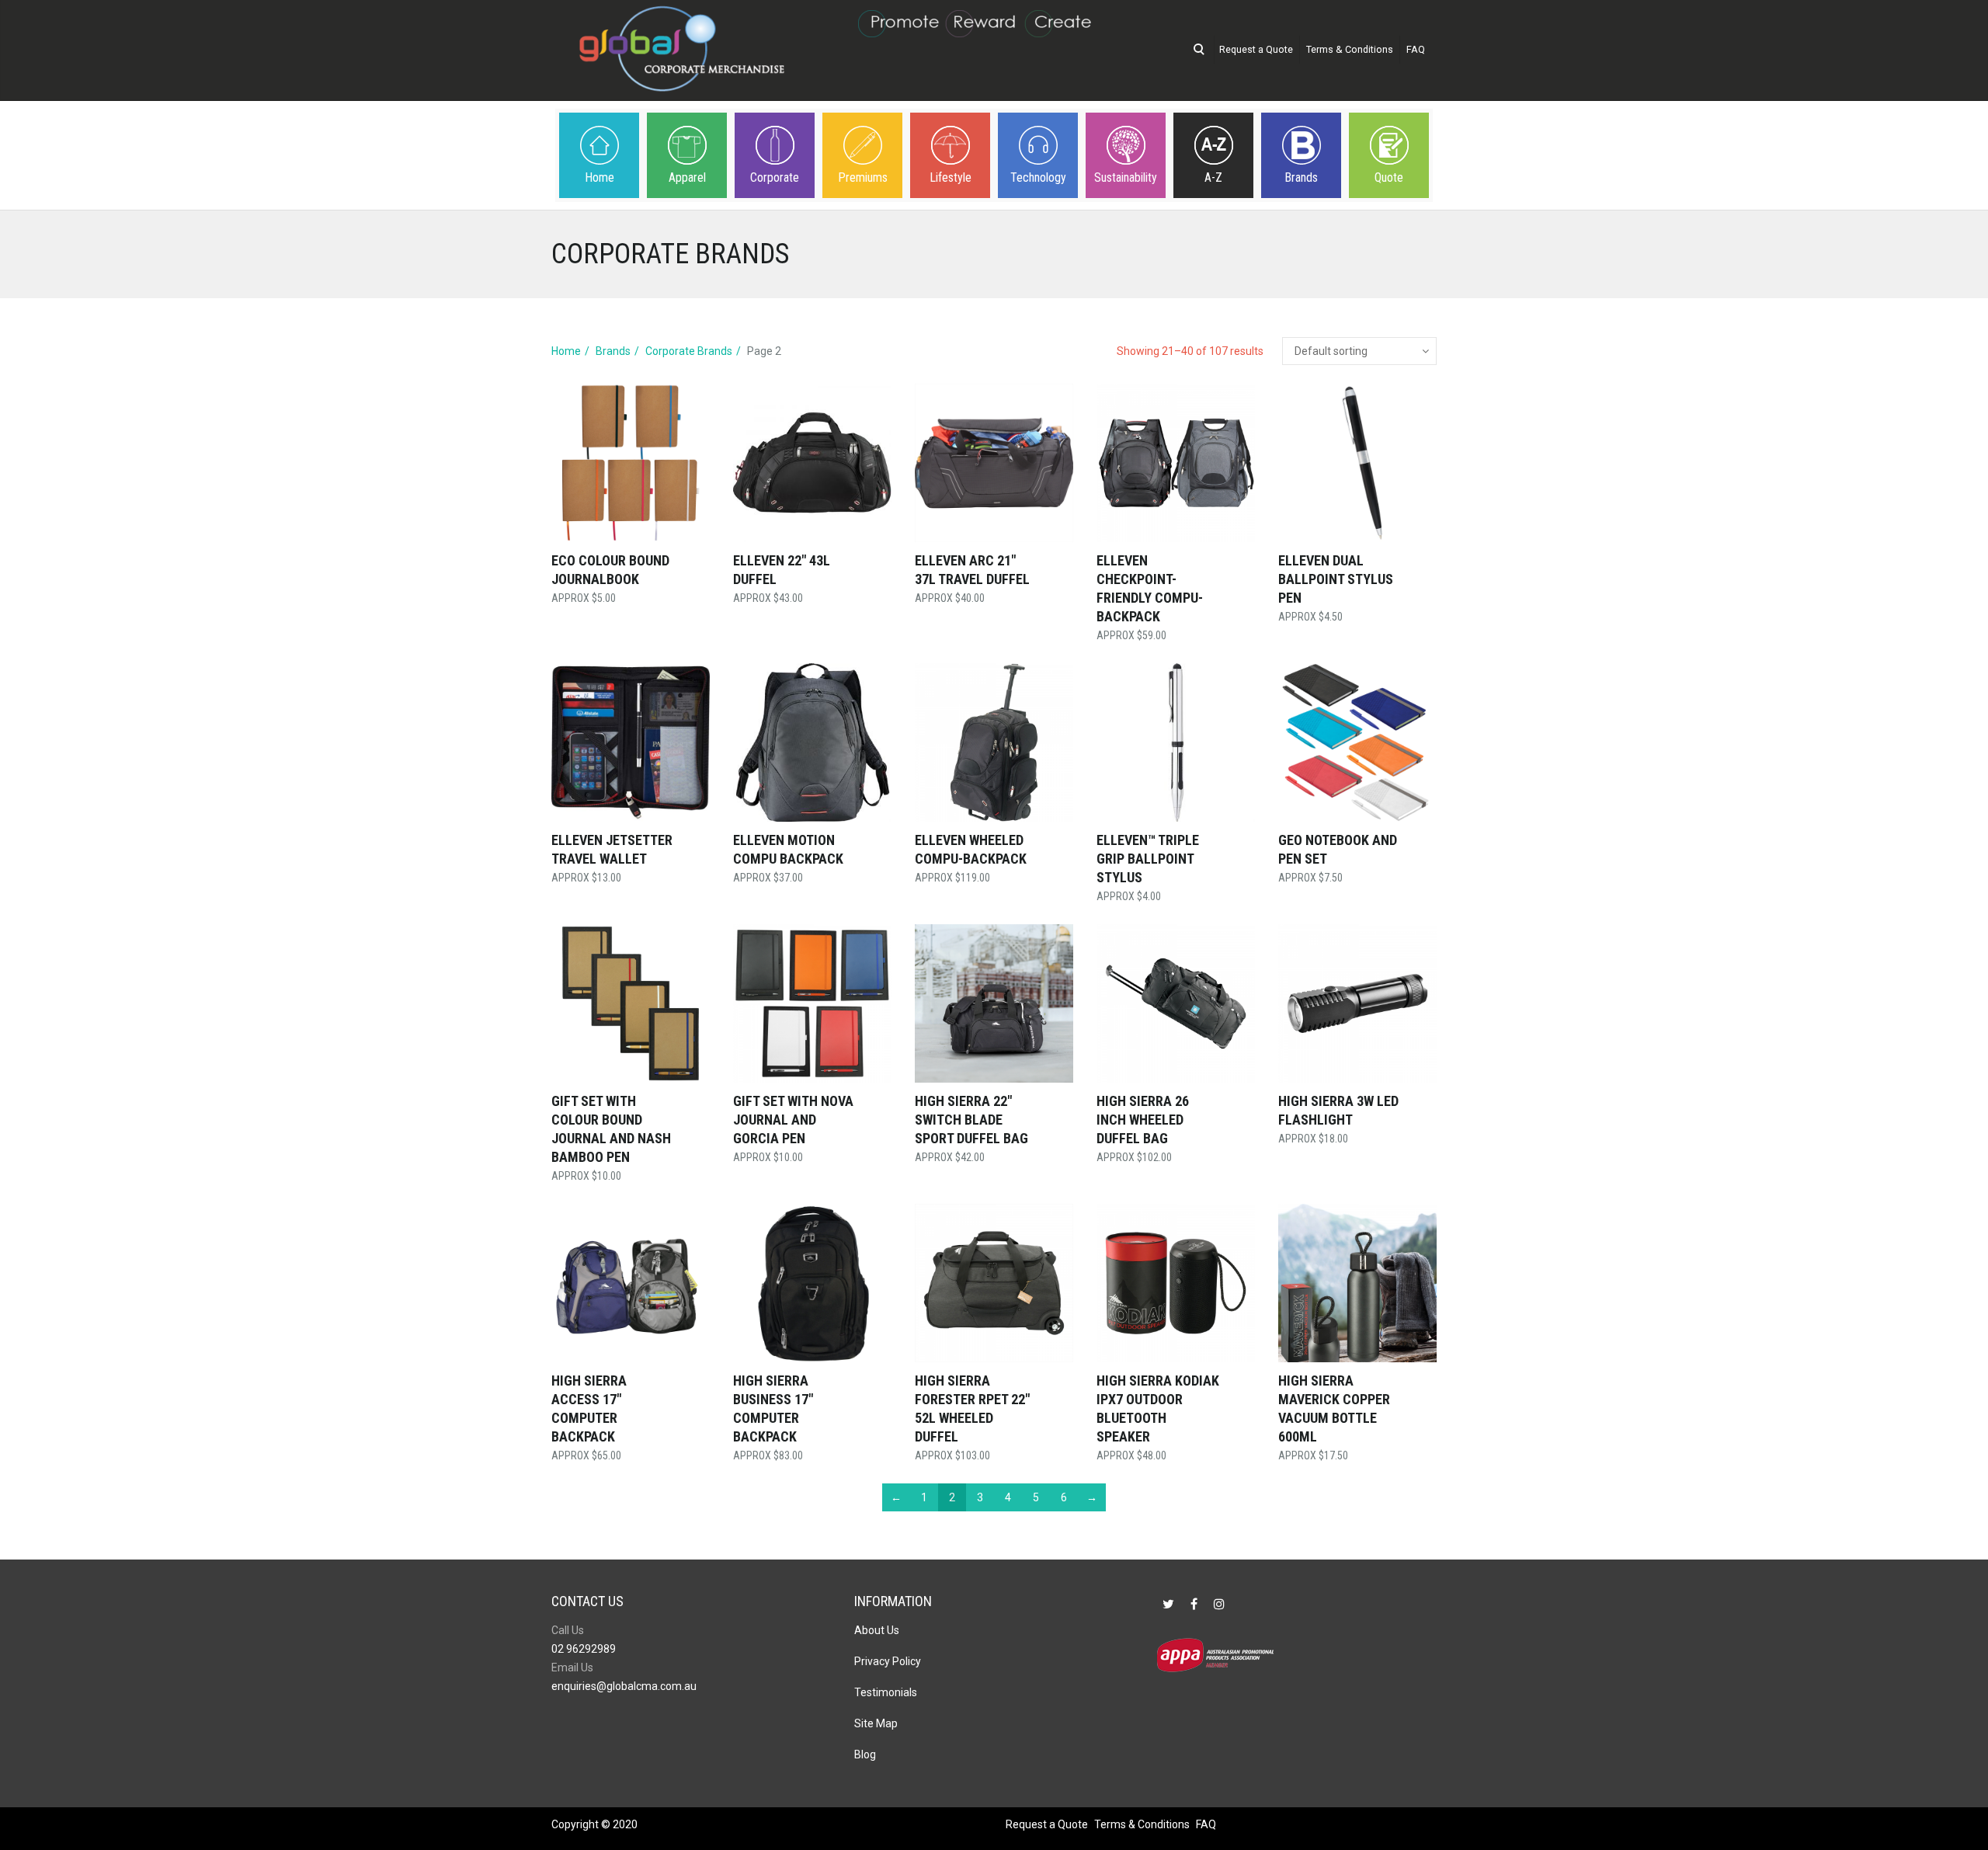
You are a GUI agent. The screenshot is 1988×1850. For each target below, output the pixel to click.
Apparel (687, 177)
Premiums (863, 177)
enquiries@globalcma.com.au (624, 1686)
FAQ (1416, 49)
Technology (1038, 177)
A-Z (1213, 177)
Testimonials (886, 1692)
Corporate (775, 177)
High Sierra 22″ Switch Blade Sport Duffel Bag (971, 1120)
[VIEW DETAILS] (631, 463)
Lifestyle (951, 177)
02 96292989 (584, 1649)
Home (600, 177)
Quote (1389, 177)
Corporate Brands (689, 351)
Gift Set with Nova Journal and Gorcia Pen (793, 1120)
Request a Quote (1256, 49)
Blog (865, 1754)
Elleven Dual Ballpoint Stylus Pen (1336, 579)
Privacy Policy (888, 1661)
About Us (877, 1630)
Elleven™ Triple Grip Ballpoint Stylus (1148, 859)
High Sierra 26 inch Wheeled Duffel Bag (1143, 1120)
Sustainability (1126, 177)
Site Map (876, 1723)
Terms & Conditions (1350, 49)
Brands (1301, 177)
